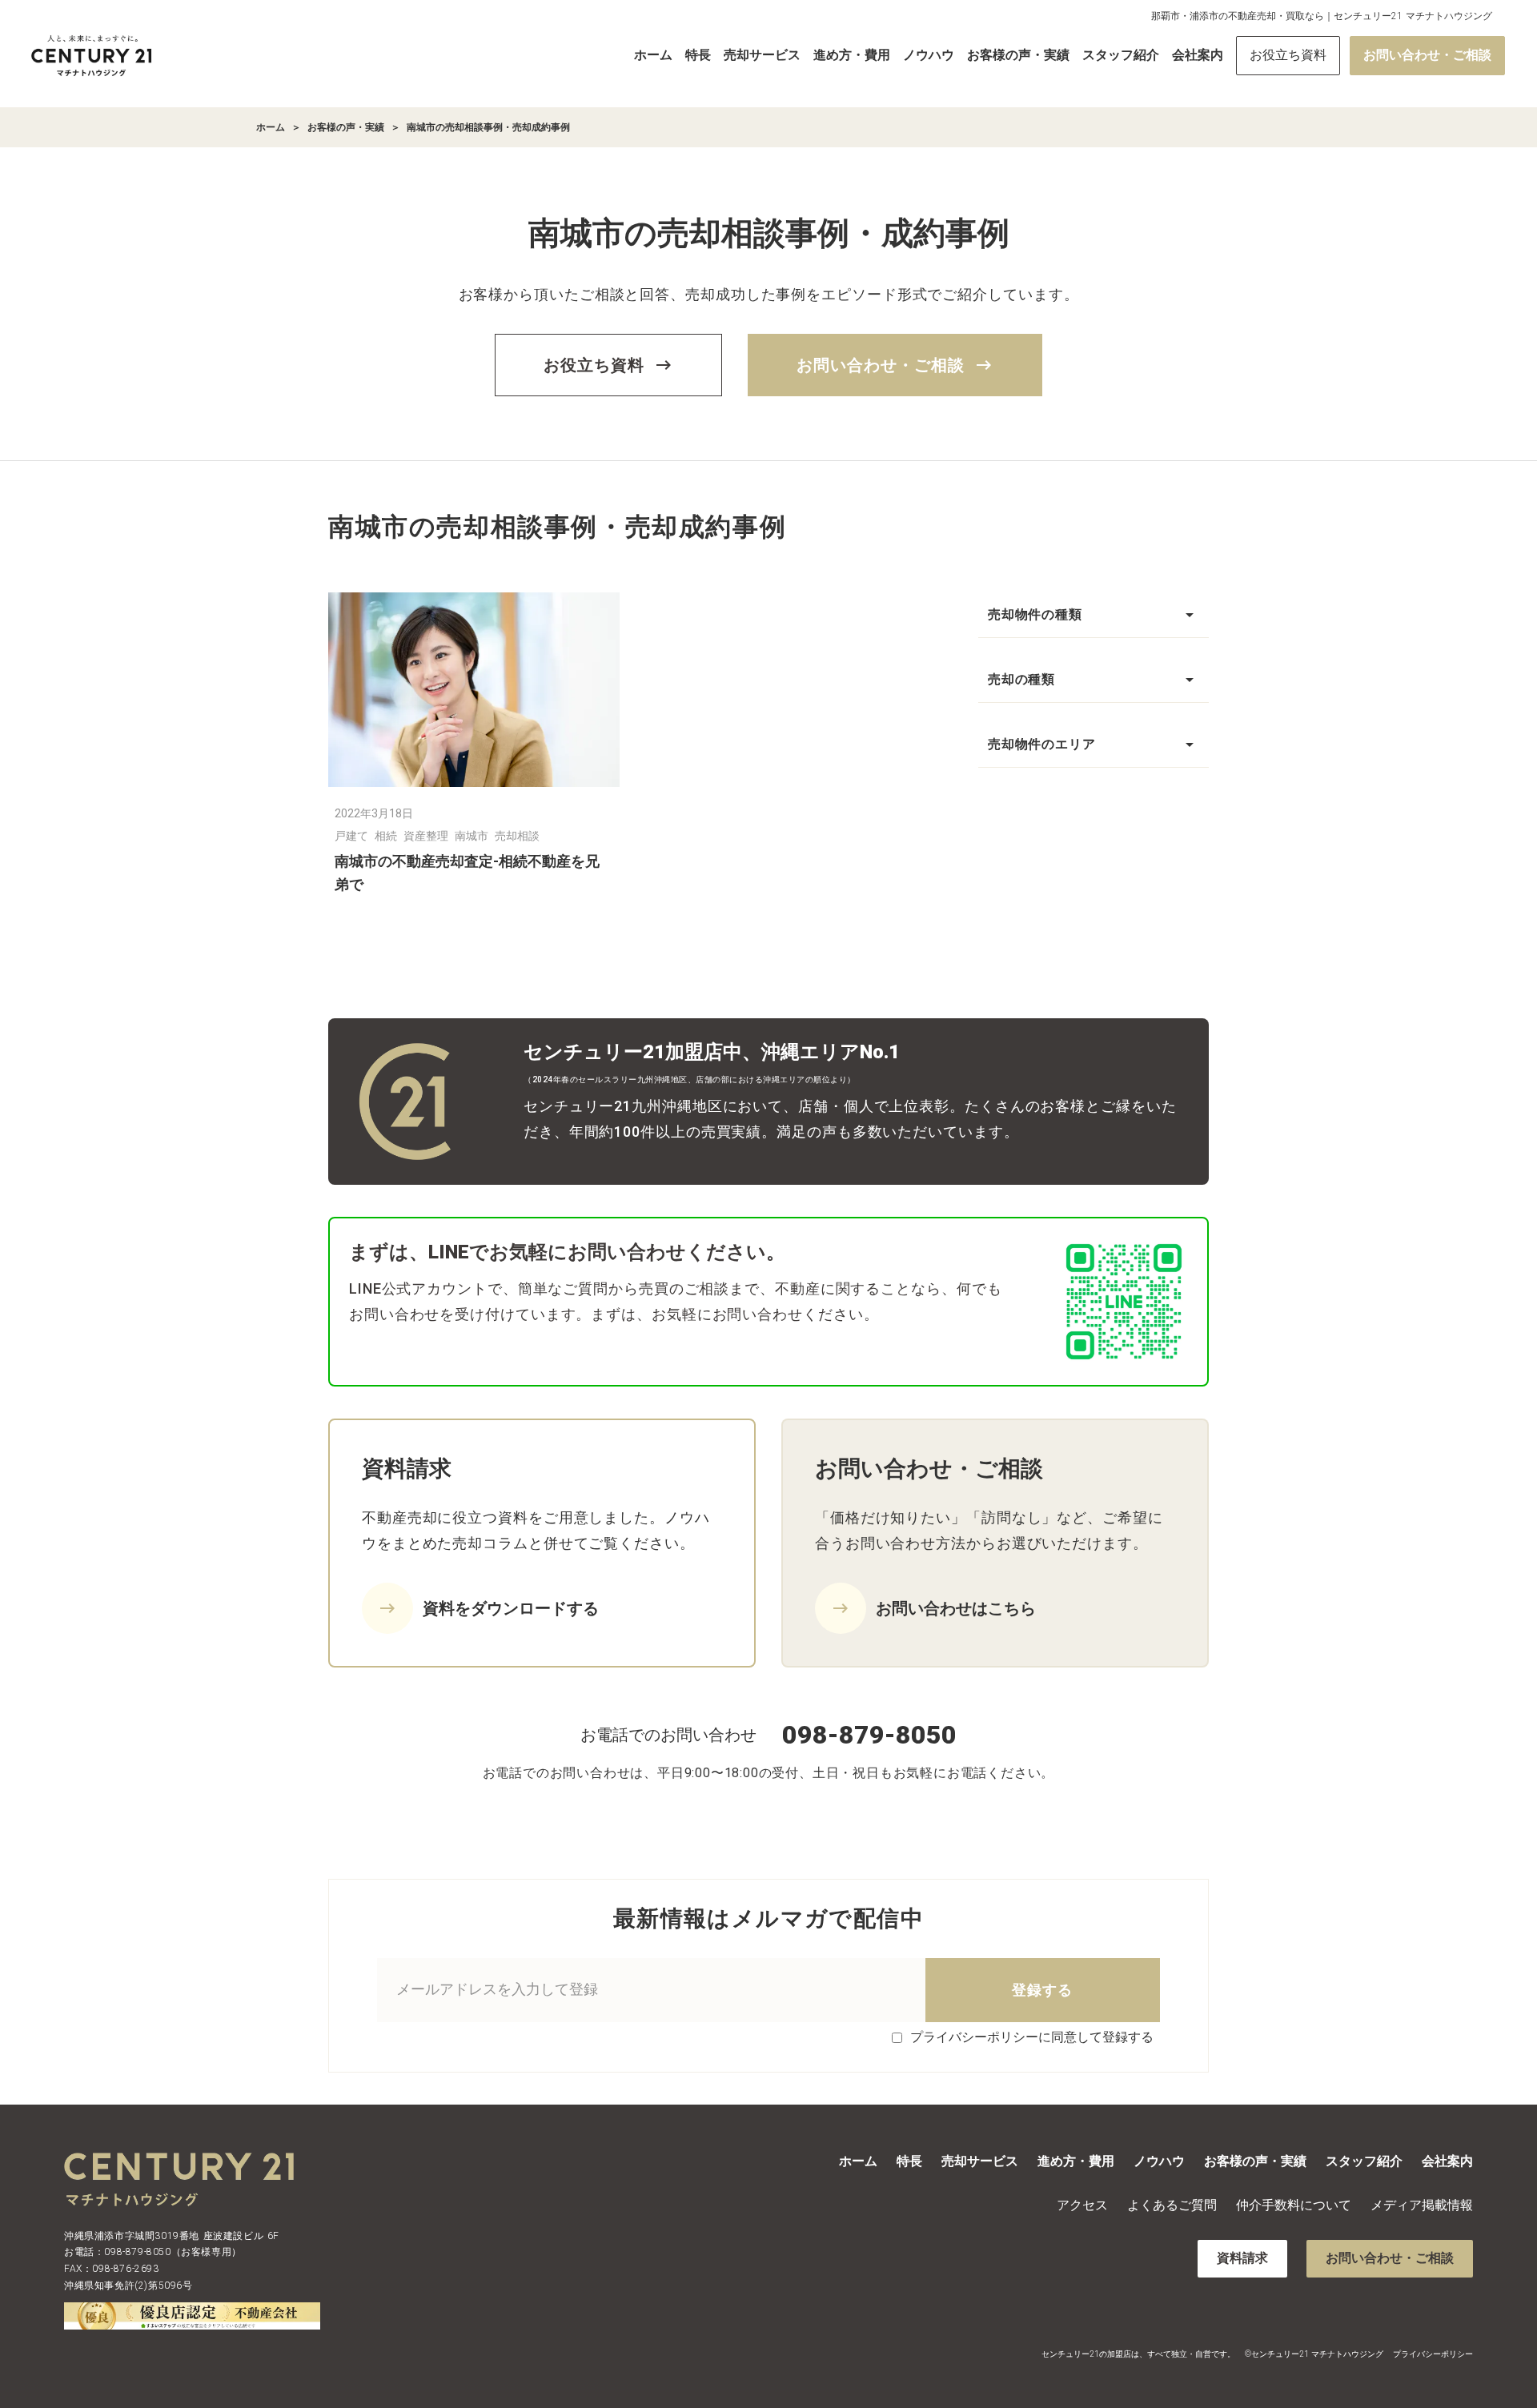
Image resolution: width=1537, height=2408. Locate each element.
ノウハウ (929, 55)
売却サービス (762, 55)
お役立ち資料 (1288, 55)
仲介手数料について (1294, 2205)
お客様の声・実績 (1018, 55)
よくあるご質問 (1172, 2205)
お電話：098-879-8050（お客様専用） (153, 2252)
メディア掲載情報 (1422, 2205)
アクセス (1082, 2205)
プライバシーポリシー (1433, 2354)
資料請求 (1242, 2258)
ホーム (653, 55)
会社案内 (1198, 55)
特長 (698, 55)
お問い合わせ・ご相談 (1427, 55)
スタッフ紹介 (1121, 55)
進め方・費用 (852, 55)
